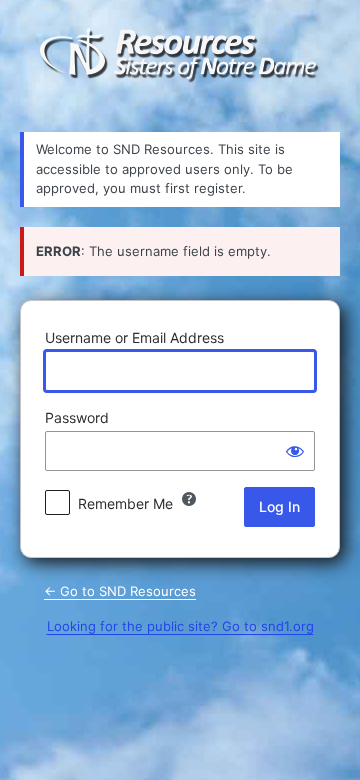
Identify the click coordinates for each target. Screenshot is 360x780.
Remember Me (125, 503)
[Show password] (295, 451)
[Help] (189, 499)
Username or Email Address (134, 337)
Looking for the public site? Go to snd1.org (180, 626)
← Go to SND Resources (120, 591)
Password (77, 417)
